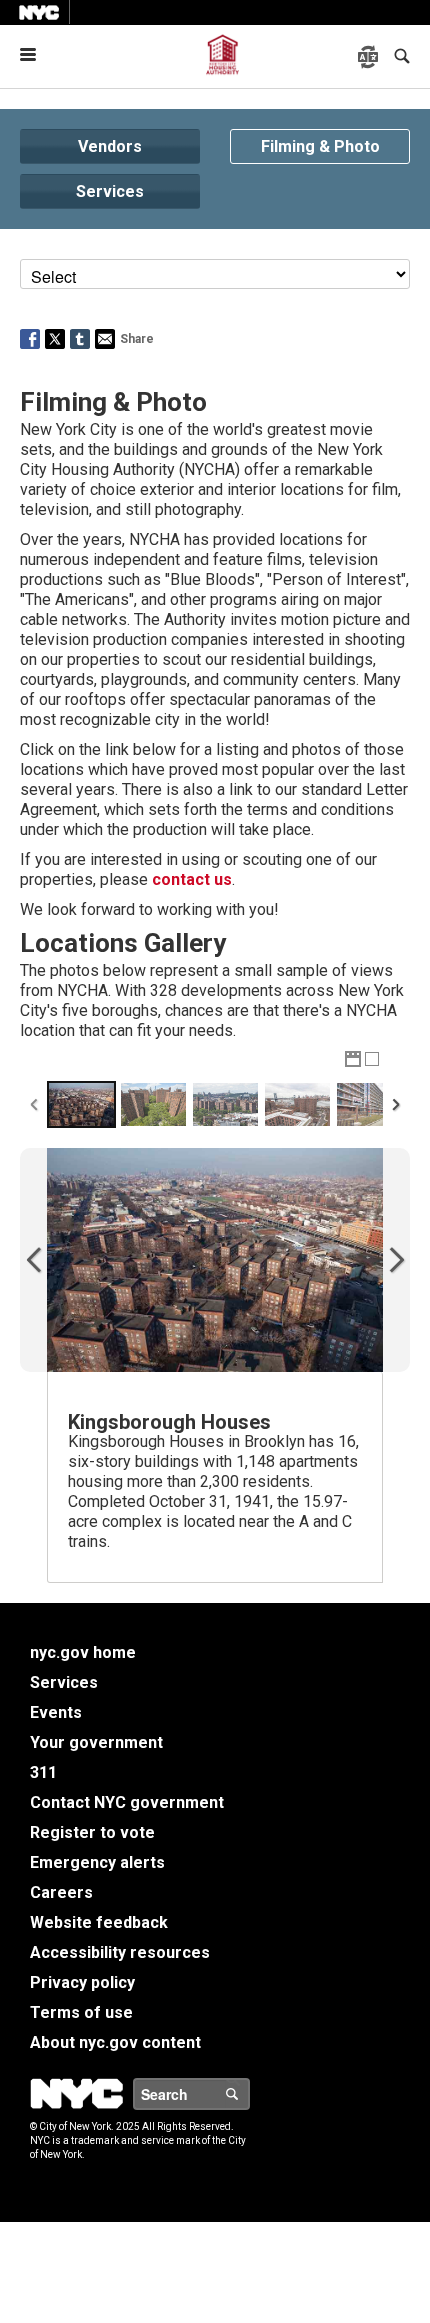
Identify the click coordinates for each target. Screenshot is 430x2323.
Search (249, 2094)
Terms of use (81, 2012)
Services (110, 191)
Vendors (110, 146)
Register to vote (92, 1832)
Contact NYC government (127, 1802)
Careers (61, 1892)
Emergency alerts (97, 1862)
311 (43, 1772)
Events (56, 1712)
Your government (96, 1742)
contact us (192, 879)
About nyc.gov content (115, 2042)
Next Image (396, 1260)
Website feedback (99, 1922)
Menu (36, 54)
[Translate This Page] (370, 57)
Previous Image (34, 1260)
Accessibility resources (120, 1952)
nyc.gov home (83, 1652)
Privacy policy (82, 1982)
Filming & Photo (320, 146)
